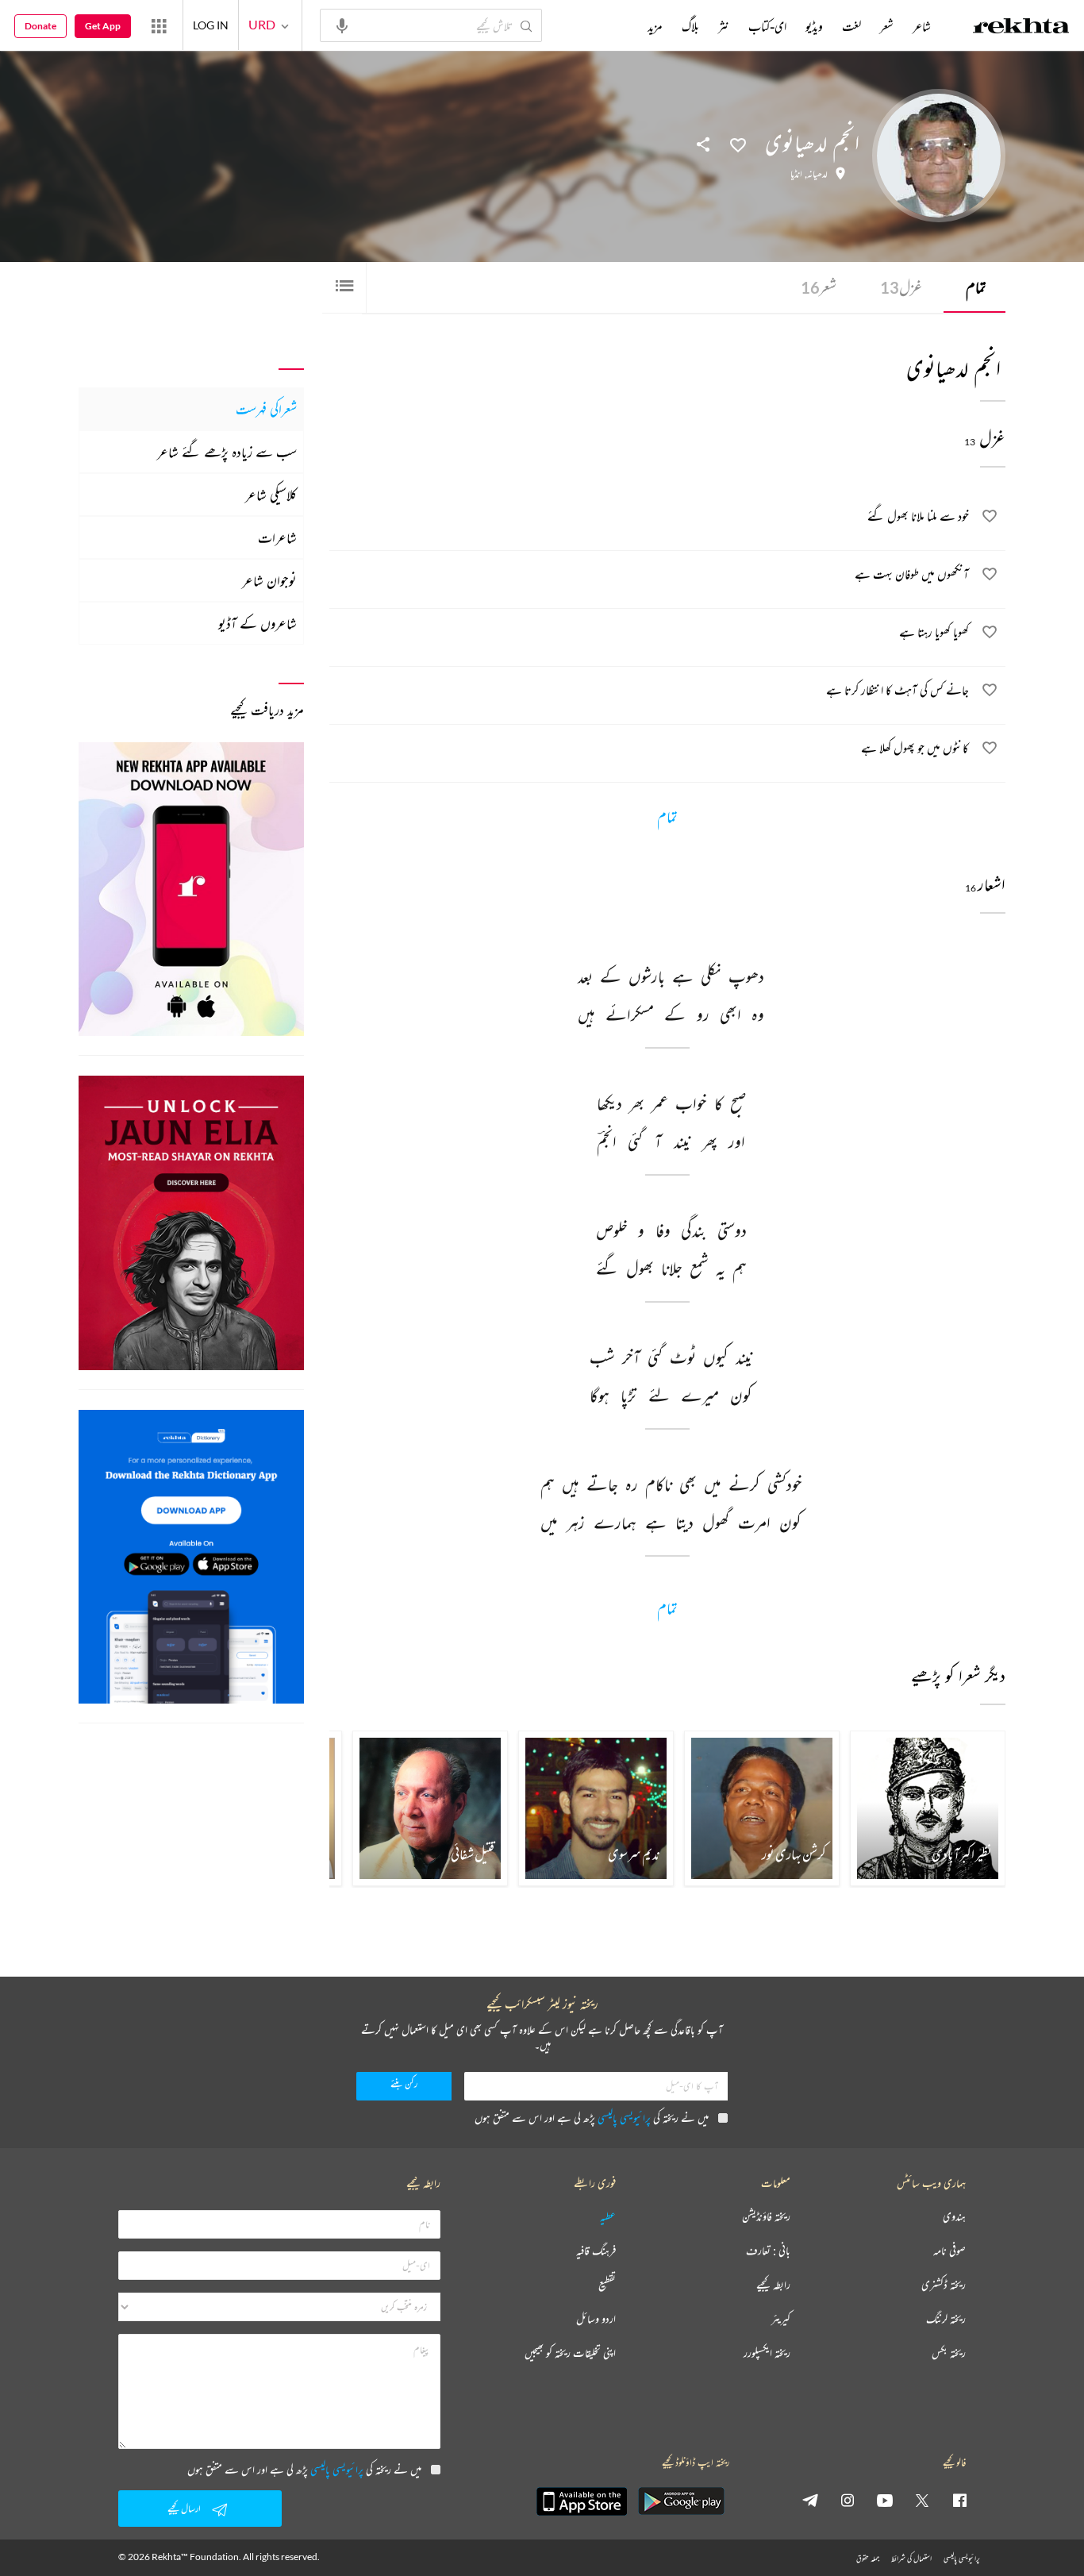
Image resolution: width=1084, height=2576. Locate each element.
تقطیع (607, 2285)
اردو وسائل (596, 2319)
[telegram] (810, 2500)
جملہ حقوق (868, 2558)
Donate (40, 26)
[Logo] (1021, 28)
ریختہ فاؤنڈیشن (766, 2217)
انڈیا (796, 174)
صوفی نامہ (949, 2251)
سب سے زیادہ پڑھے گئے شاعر (227, 452)
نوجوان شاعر (269, 580)
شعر (819, 287)
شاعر (922, 26)
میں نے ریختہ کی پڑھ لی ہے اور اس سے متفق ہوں (592, 2118)
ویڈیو (814, 26)
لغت (851, 26)
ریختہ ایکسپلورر (767, 2353)
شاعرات (277, 537)
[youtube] (885, 2500)
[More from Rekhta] (159, 25)
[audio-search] (342, 25)
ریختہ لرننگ (946, 2319)
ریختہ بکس (949, 2353)
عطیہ (608, 2217)
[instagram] (848, 2500)
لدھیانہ (817, 174)
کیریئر (781, 2319)
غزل (901, 287)
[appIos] (582, 2501)
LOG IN (211, 25)
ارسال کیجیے (184, 2508)
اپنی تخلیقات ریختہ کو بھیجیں (570, 2353)
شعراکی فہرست (266, 409)
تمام (976, 287)
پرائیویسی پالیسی (624, 2118)
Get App (103, 26)
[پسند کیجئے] (738, 144)
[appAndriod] (681, 2501)
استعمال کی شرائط (911, 2558)
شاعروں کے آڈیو (258, 623)
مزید (655, 26)
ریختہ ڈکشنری (944, 2285)
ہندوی (954, 2217)
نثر (724, 26)
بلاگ (690, 26)
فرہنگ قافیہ (596, 2251)
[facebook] (959, 2500)
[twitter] (922, 2500)
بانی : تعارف (768, 2251)
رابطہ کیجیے (773, 2285)
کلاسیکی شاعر (271, 495)
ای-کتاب (767, 26)
